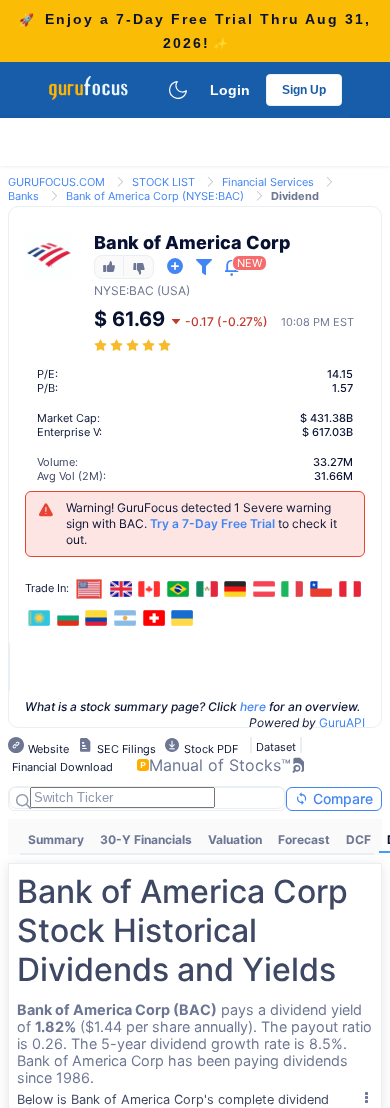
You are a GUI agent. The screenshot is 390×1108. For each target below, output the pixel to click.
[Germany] (235, 589)
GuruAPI (342, 722)
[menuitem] (56, 840)
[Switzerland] (154, 618)
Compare (341, 798)
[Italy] (293, 589)
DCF (358, 839)
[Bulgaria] (68, 618)
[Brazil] (178, 589)
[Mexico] (207, 589)
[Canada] (150, 589)
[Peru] (350, 589)
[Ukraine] (182, 618)
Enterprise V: (69, 432)
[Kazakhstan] (39, 618)
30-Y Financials (146, 839)
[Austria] (264, 589)
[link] (56, 180)
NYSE (110, 290)
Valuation (235, 839)
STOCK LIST (163, 182)
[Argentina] (125, 618)
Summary (56, 839)
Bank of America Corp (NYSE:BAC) (155, 196)
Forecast (304, 839)
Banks (23, 196)
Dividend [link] (295, 196)
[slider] (134, 345)
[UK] (121, 589)
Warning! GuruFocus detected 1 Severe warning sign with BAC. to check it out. (201, 523)
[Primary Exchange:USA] (89, 588)
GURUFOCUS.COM (56, 182)
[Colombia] (97, 618)
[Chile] (321, 589)
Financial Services (268, 182)
